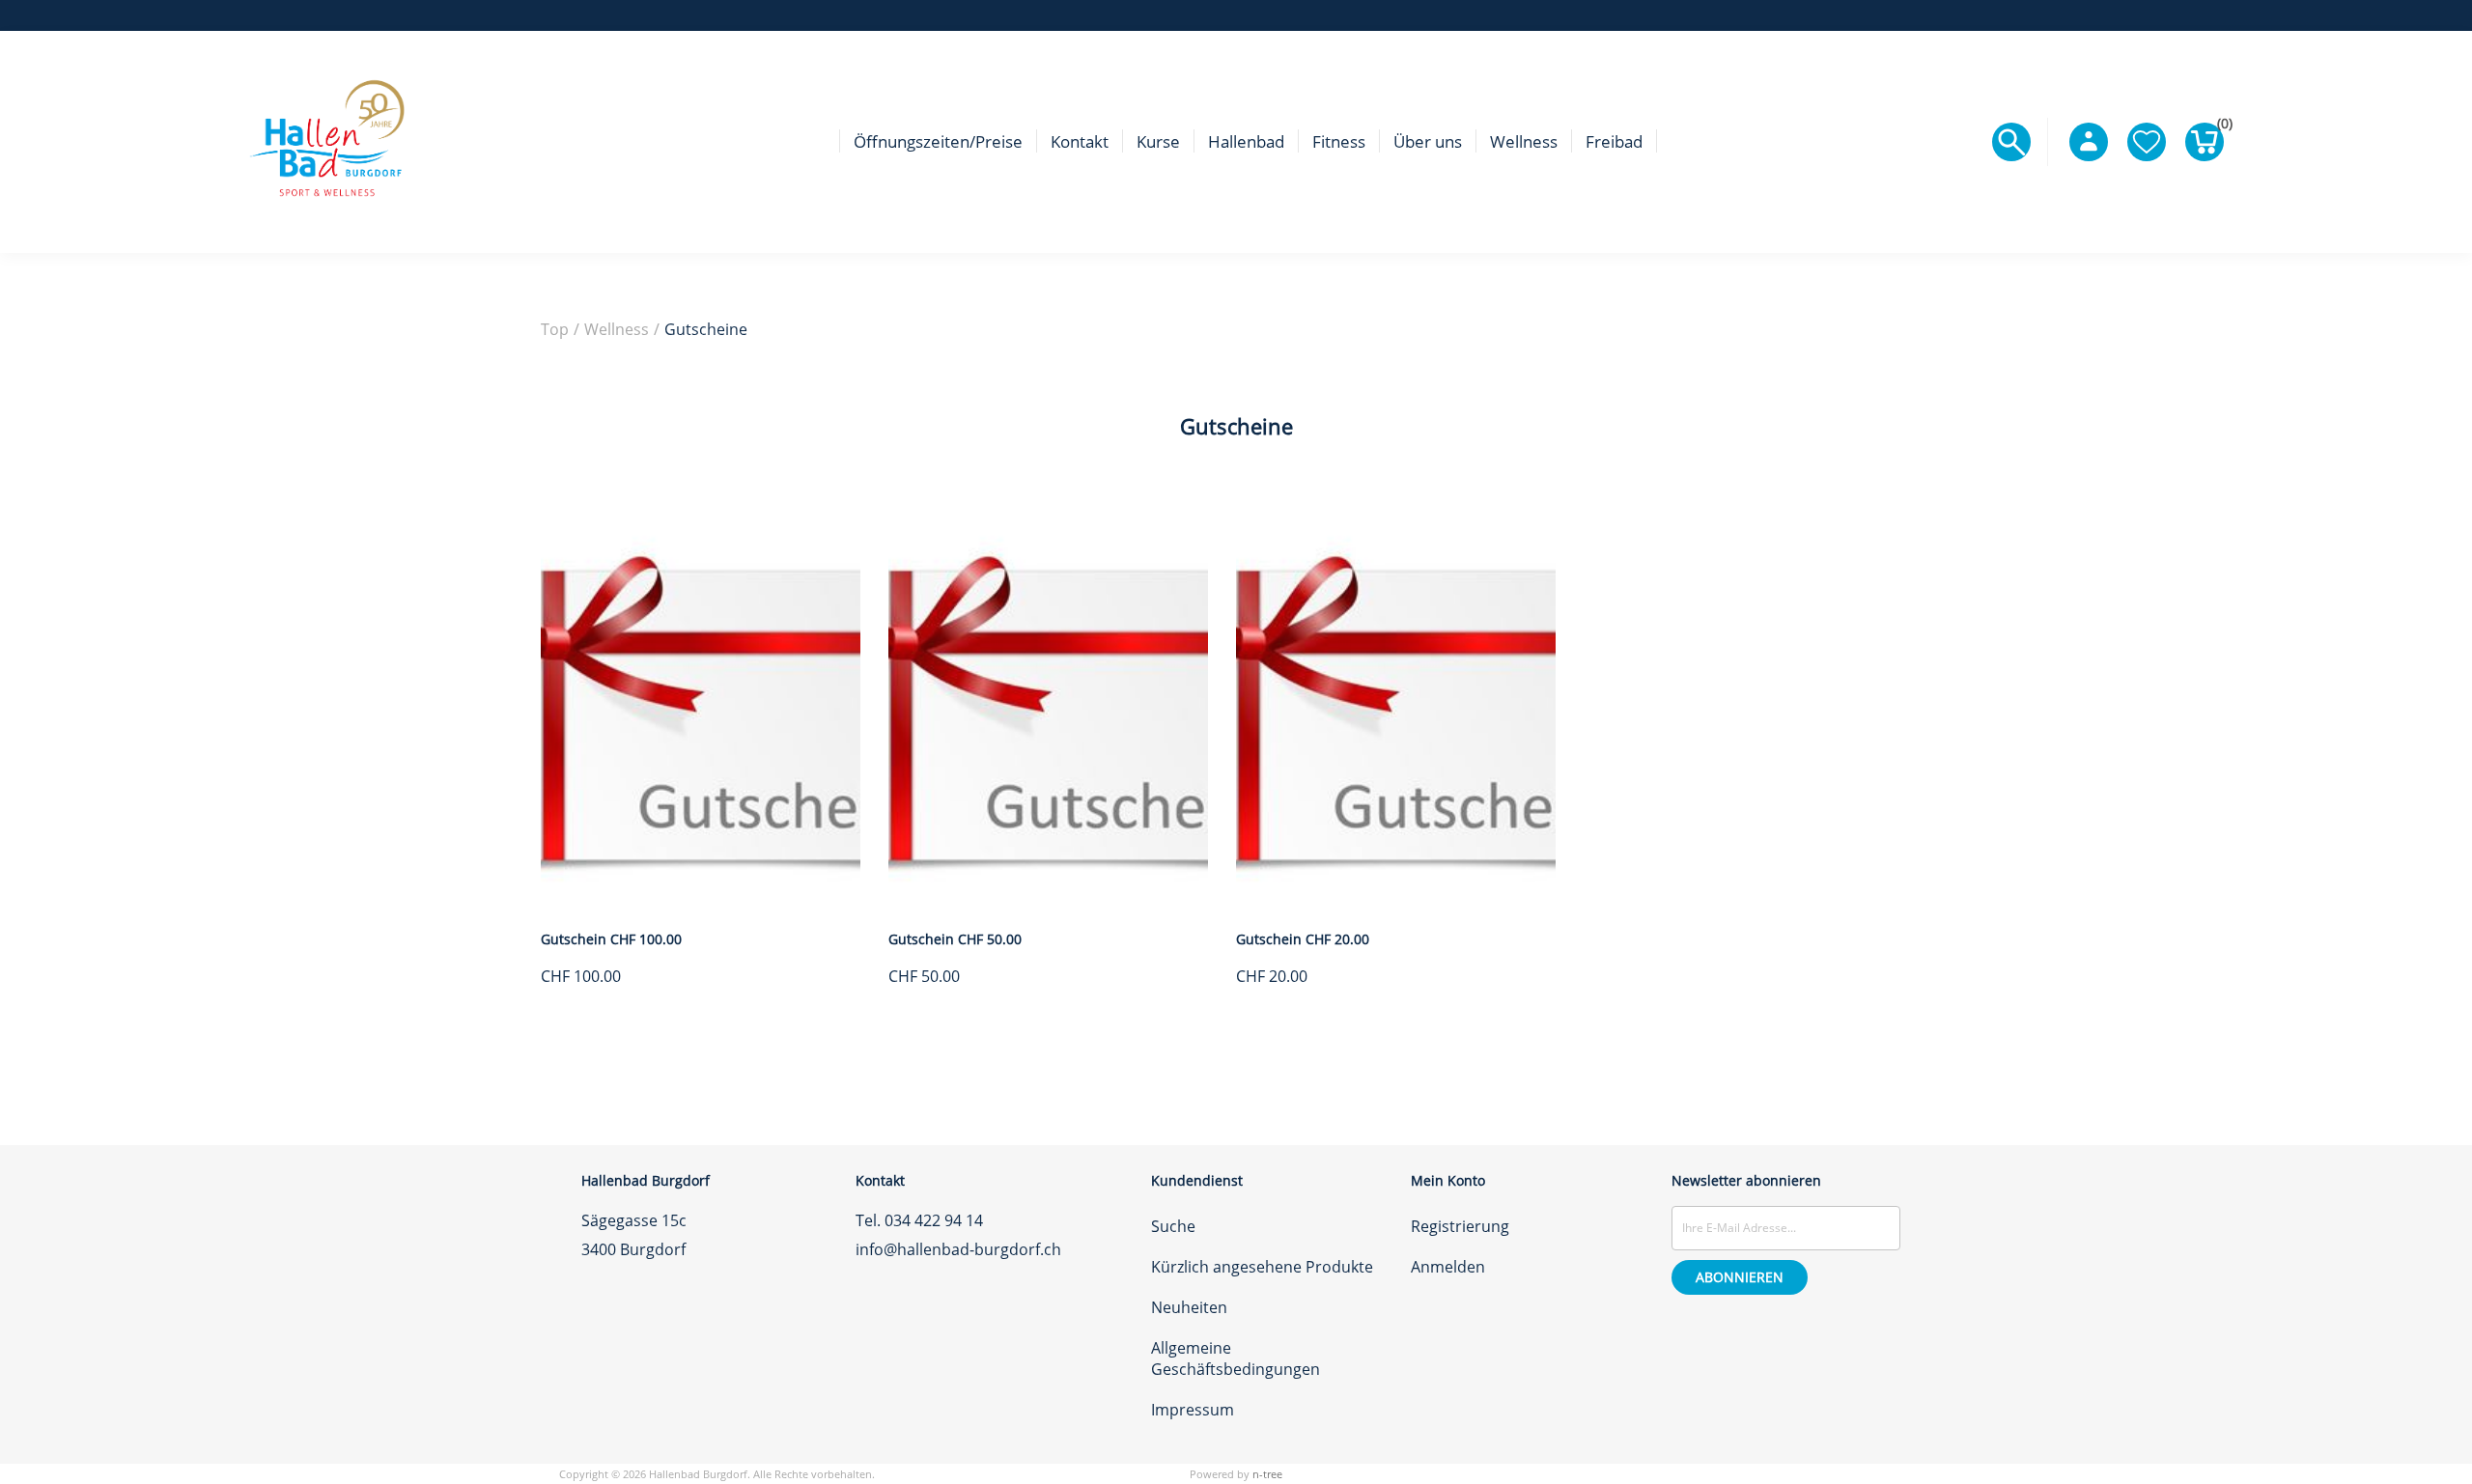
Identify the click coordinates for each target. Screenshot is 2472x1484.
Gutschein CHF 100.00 (611, 939)
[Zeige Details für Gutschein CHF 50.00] (1048, 904)
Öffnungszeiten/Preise (938, 141)
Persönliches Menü (2089, 142)
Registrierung (1460, 1226)
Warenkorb (2220, 127)
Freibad (1614, 141)
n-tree (1267, 1474)
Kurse (1158, 141)
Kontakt (1080, 141)
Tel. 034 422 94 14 (919, 1220)
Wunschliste (2147, 142)
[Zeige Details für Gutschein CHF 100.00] (701, 904)
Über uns (1428, 141)
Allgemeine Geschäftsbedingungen (1236, 1358)
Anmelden (1448, 1267)
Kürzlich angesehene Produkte (1262, 1267)
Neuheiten (1189, 1307)
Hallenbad (1246, 141)
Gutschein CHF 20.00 (1303, 939)
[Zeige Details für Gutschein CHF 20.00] (1396, 904)
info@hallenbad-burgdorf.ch (958, 1249)
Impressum (1193, 1410)
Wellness (1524, 141)
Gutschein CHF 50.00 (955, 939)
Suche (1173, 1226)
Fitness (1339, 141)
